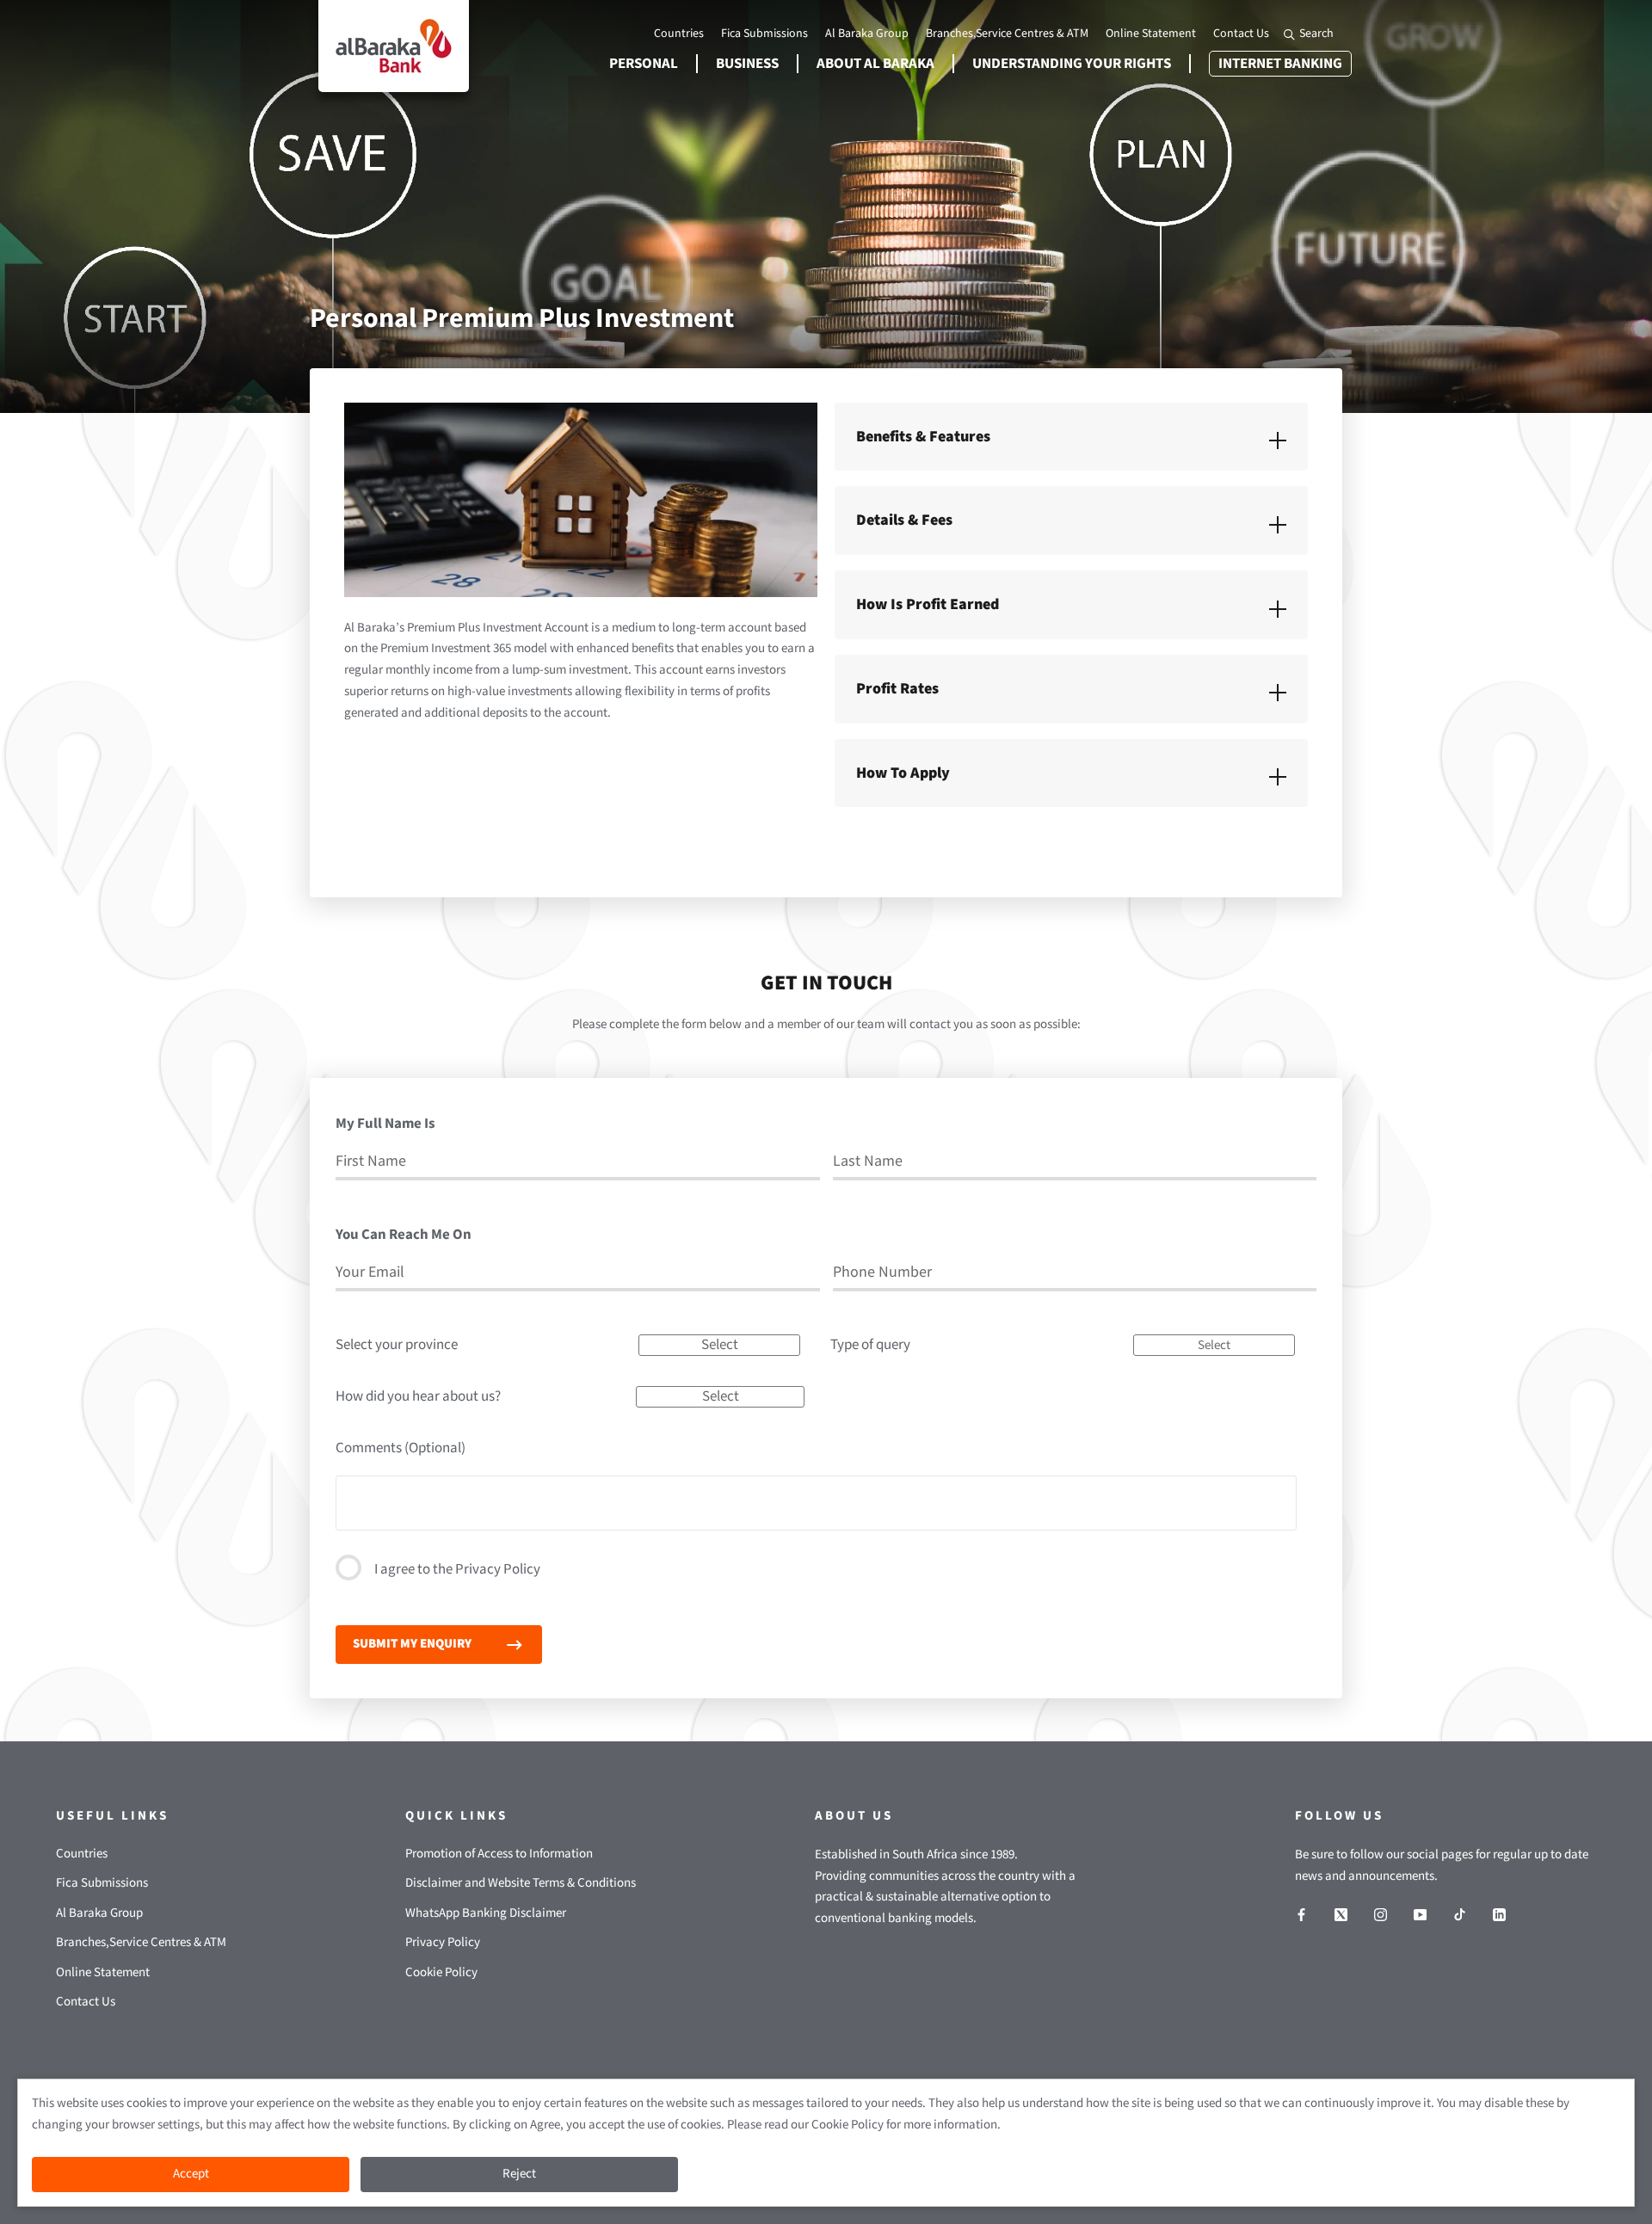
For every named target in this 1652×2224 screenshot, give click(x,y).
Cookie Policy (441, 1972)
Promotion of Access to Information (499, 1854)
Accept (191, 2174)
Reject (519, 2174)
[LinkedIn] (1499, 1915)
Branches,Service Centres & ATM (1007, 34)
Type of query (870, 1345)
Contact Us (1241, 34)
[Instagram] (1381, 1915)
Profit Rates (897, 689)
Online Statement (1151, 34)
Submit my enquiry (412, 1644)
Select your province (397, 1345)
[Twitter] (1341, 1915)
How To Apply (903, 773)
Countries (679, 34)
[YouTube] (1420, 1915)
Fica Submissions (764, 34)
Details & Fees (904, 520)
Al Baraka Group (867, 34)
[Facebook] (1301, 1915)
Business (747, 64)
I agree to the (457, 1569)
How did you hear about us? (418, 1396)
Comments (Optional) (401, 1448)
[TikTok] (1460, 1915)
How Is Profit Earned (928, 604)
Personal (644, 64)
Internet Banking (1276, 64)
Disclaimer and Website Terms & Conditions (521, 1883)
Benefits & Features (923, 437)
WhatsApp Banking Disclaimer (486, 1913)
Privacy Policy (498, 1569)
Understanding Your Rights (1072, 64)
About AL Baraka (875, 64)
